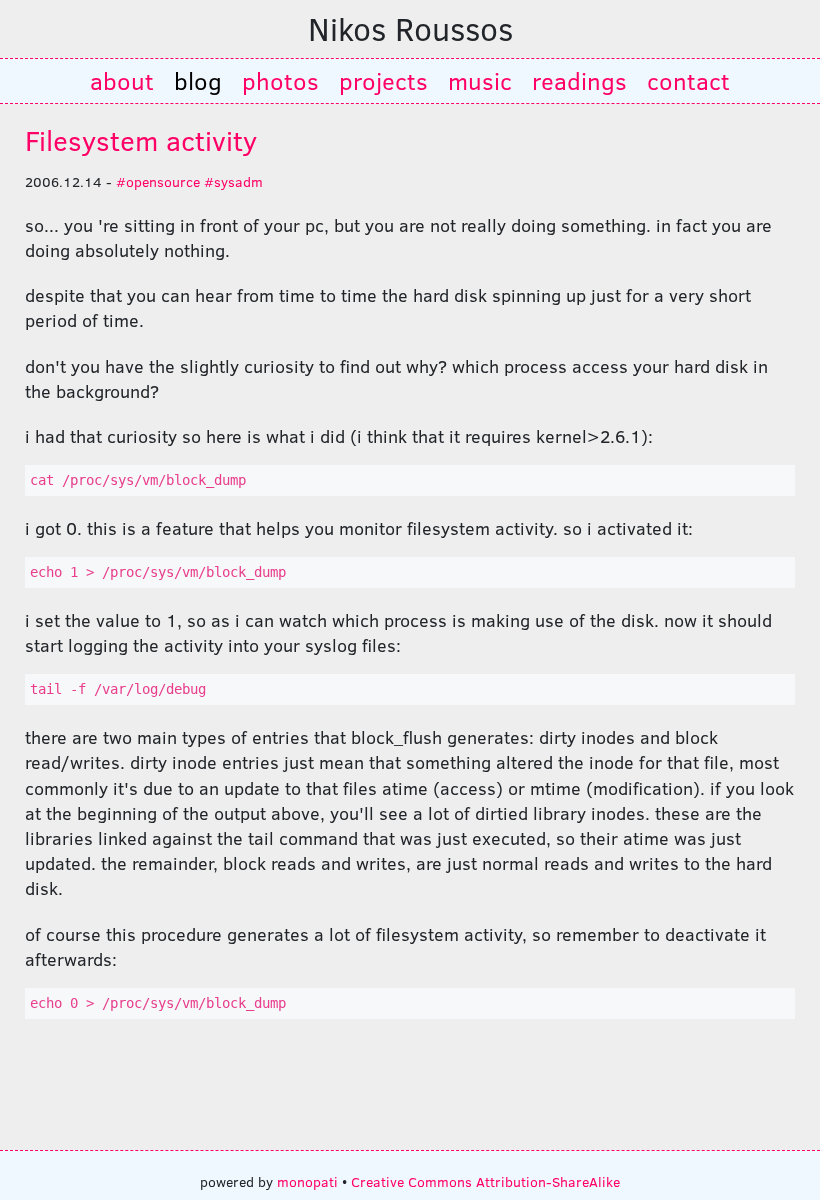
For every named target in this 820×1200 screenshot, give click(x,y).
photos (280, 80)
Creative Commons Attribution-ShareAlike (485, 1181)
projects (383, 80)
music (480, 80)
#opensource (158, 181)
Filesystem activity (141, 140)
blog (198, 80)
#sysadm (233, 181)
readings (579, 80)
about (122, 80)
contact (688, 80)
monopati (307, 1181)
